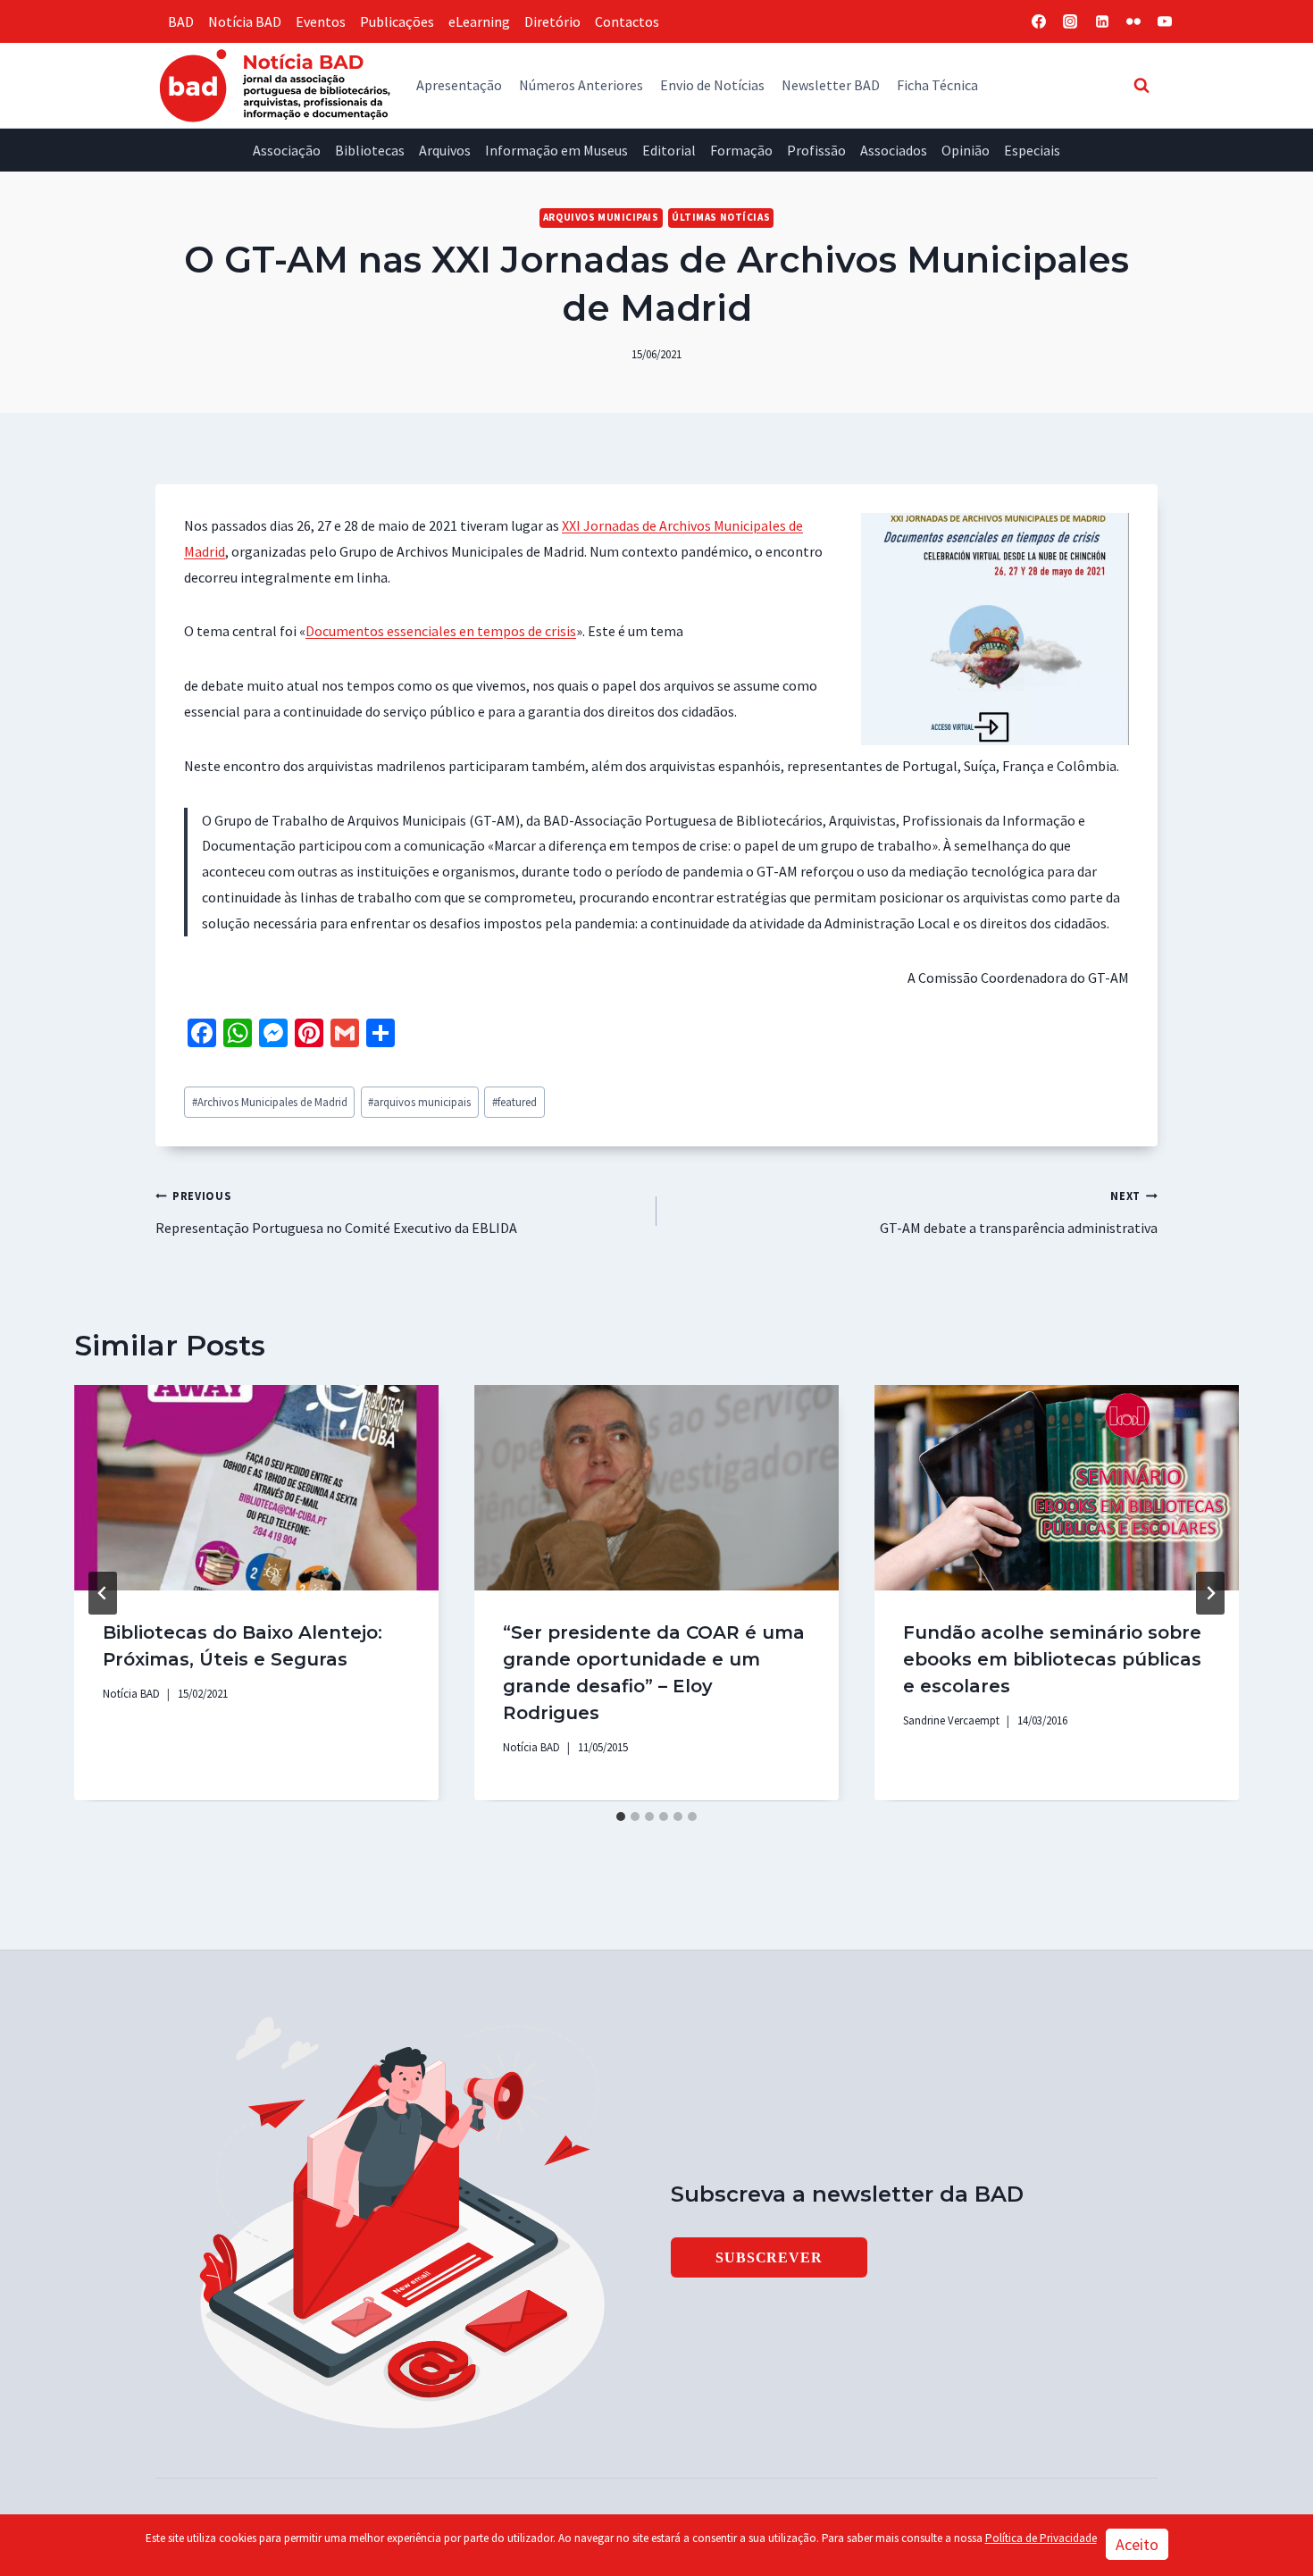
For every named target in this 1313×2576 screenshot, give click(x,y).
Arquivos (445, 150)
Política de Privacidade (1041, 2538)
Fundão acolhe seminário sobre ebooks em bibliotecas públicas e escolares (1052, 1659)
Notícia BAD (245, 21)
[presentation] (256, 1487)
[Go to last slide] (103, 1593)
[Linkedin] (1102, 21)
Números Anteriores (581, 85)
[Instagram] (1070, 21)
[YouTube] (1165, 21)
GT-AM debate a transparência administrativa (1019, 1212)
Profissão (816, 150)
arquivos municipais (419, 1102)
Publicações (397, 21)
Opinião (966, 150)
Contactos (627, 21)
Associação (287, 150)
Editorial (669, 150)
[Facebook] (1039, 21)
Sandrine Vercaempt (951, 1720)
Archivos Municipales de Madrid (270, 1102)
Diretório (552, 21)
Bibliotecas (370, 150)
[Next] (1210, 1593)
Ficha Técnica (937, 85)
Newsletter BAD (831, 85)
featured (514, 1102)
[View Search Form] (1142, 85)
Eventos (321, 21)
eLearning (479, 21)
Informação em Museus (556, 150)
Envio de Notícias (712, 85)
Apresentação (459, 85)
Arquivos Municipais (601, 217)
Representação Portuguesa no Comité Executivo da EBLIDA (336, 1212)
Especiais (1032, 150)
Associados (894, 150)
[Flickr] (1133, 21)
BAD (181, 21)
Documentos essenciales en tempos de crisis (441, 631)
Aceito (1137, 2544)
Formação (741, 150)
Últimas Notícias (721, 217)
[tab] (621, 1817)
